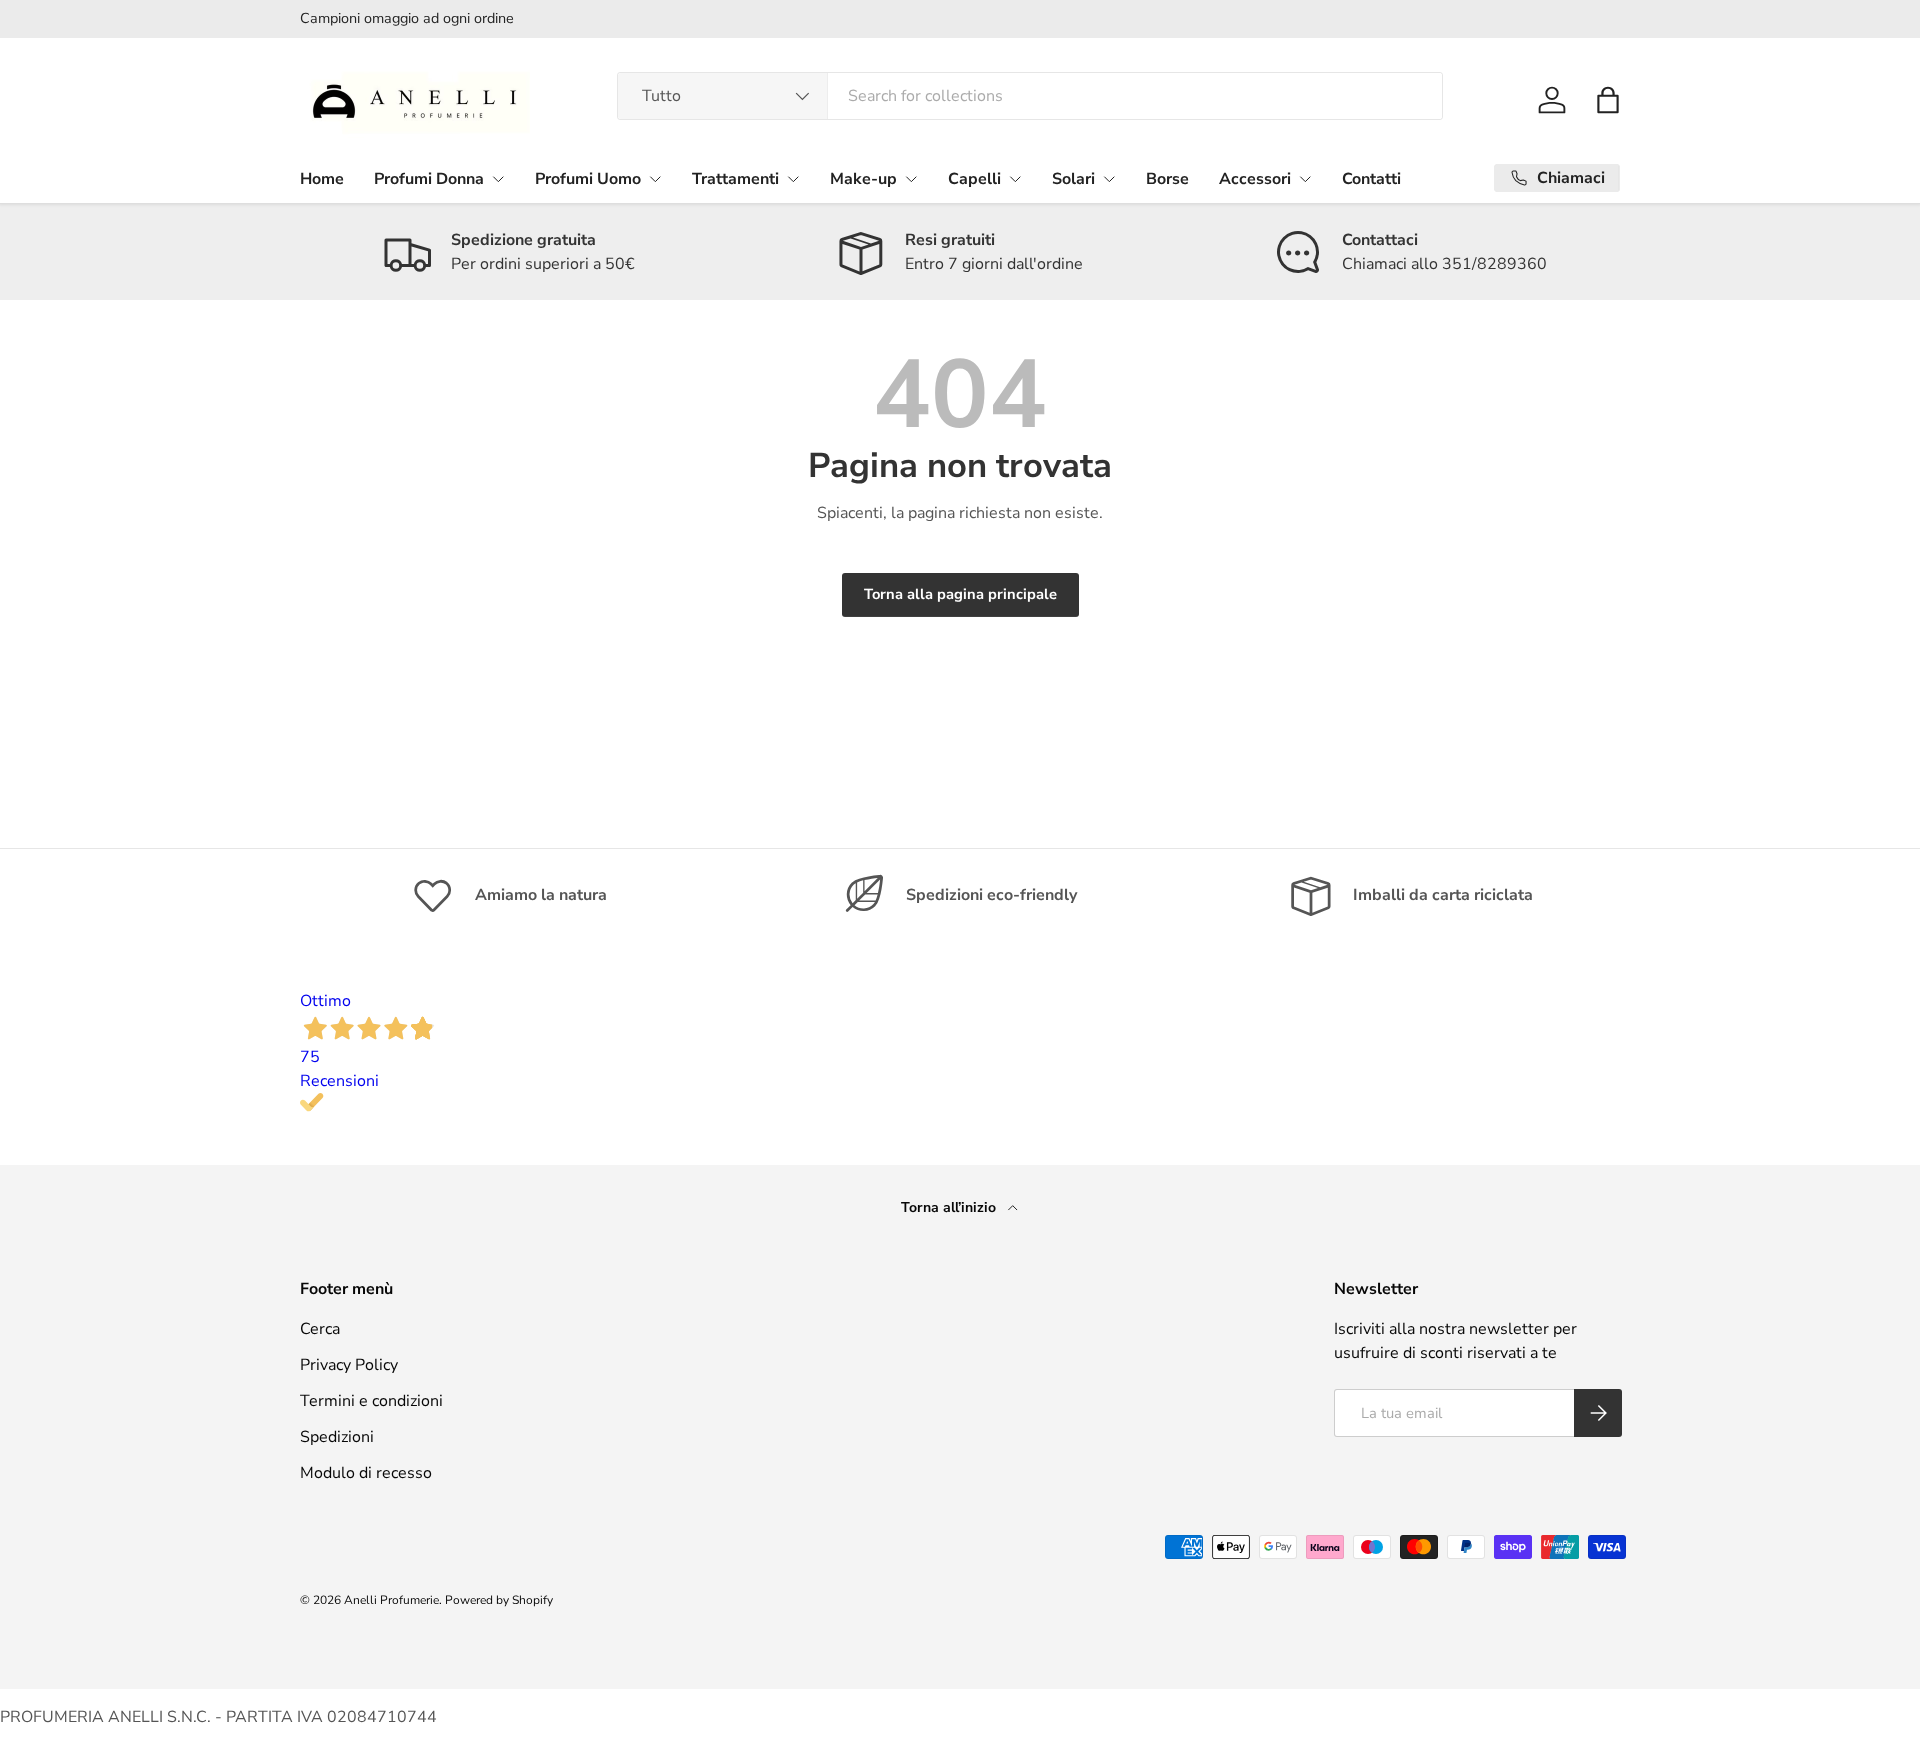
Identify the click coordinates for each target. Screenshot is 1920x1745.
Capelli (974, 179)
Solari (1073, 179)
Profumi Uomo (588, 179)
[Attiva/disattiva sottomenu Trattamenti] (793, 179)
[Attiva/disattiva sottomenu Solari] (1109, 179)
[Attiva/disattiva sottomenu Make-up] (911, 179)
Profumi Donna (429, 179)
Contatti (1371, 179)
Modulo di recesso (366, 1473)
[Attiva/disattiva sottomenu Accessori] (1305, 179)
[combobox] (1030, 96)
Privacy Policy (349, 1365)
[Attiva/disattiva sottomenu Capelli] (1015, 179)
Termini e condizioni (371, 1401)
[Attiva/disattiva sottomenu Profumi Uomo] (655, 179)
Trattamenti (735, 179)
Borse (1167, 179)
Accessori (1255, 179)
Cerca (320, 1329)
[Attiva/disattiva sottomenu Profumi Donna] (498, 179)
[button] (1608, 100)
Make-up (863, 179)
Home (322, 179)
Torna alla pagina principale (960, 594)
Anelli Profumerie (391, 1600)
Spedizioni (337, 1437)
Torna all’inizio (950, 1207)
